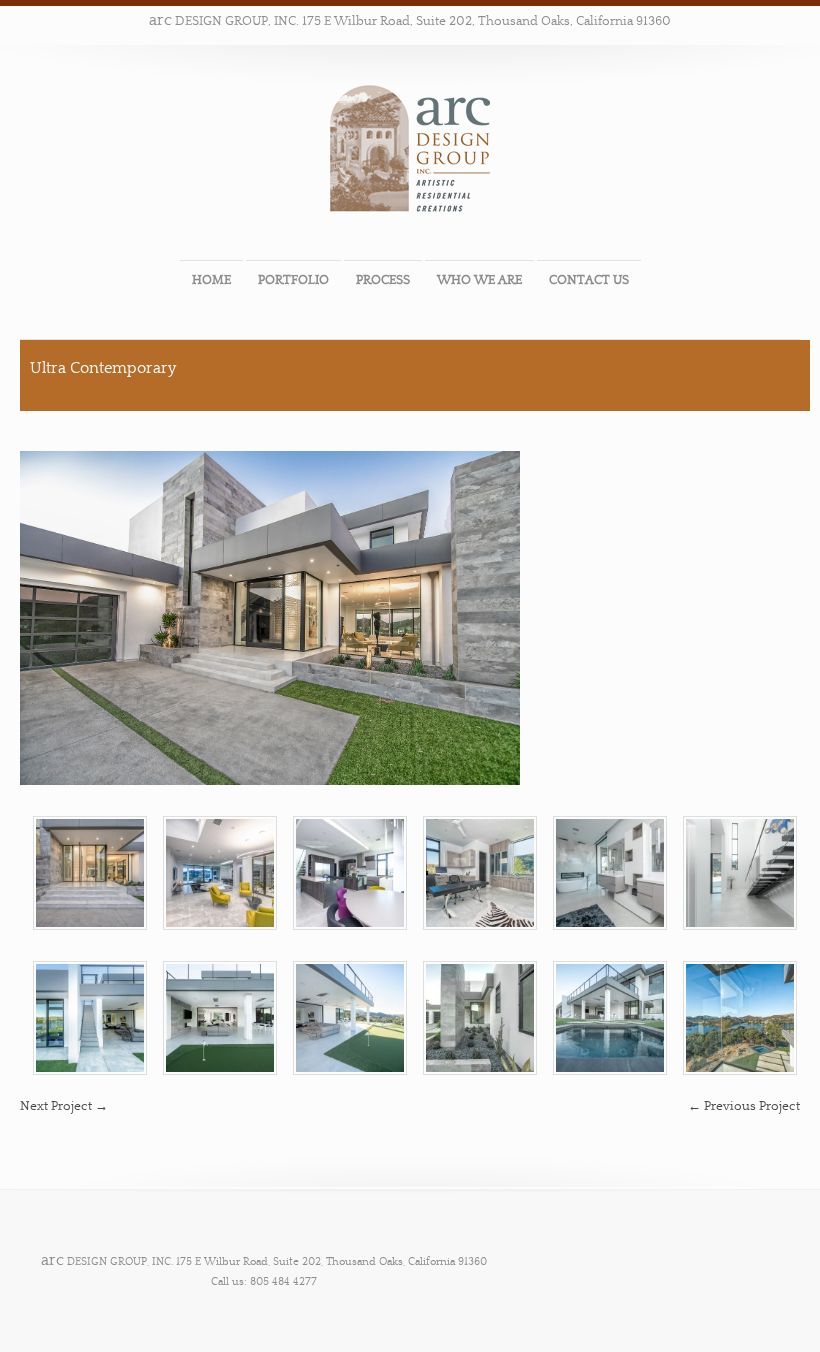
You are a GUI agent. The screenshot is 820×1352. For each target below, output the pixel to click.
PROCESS (383, 280)
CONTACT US (589, 280)
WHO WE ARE (479, 280)
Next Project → (64, 1106)
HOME (211, 280)
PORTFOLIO (293, 280)
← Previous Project (744, 1106)
